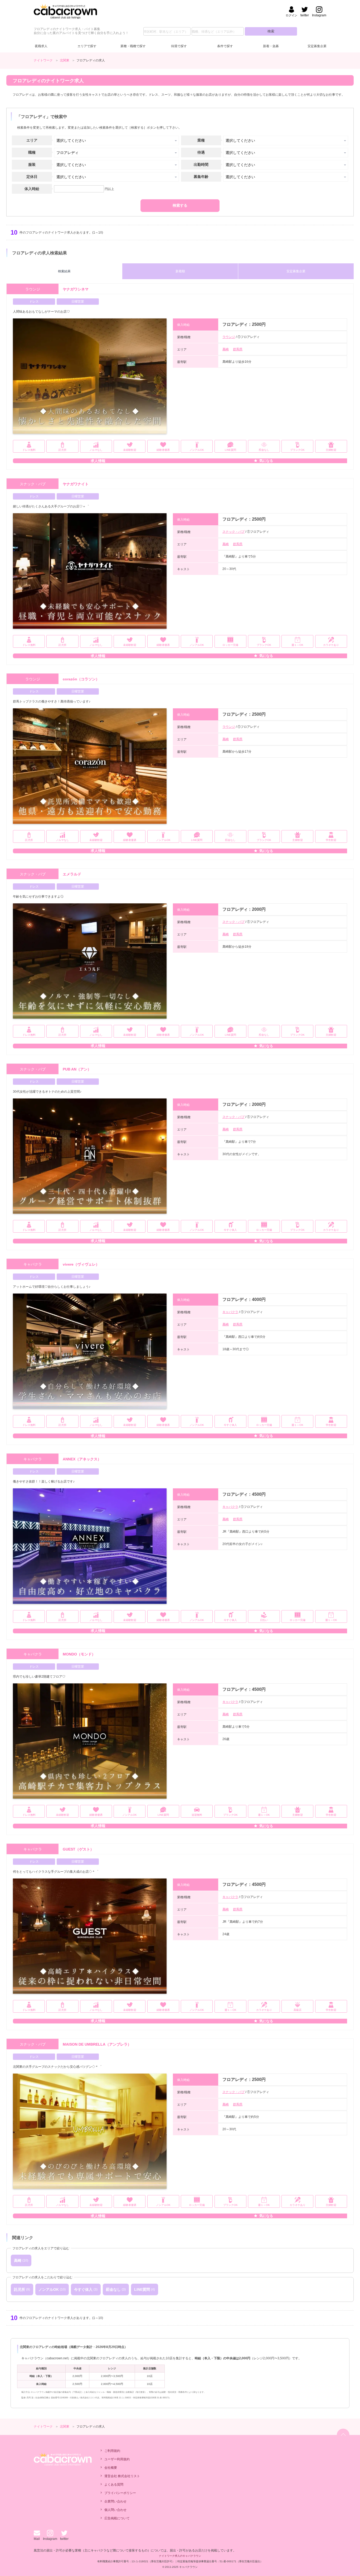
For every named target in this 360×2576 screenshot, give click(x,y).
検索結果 (64, 271)
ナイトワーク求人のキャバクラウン (180, 2556)
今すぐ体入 (83, 2289)
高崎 (226, 349)
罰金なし (113, 2289)
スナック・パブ (233, 532)
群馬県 (238, 349)
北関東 (65, 60)
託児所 (20, 2289)
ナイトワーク (43, 60)
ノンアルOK (49, 2289)
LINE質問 (142, 2289)
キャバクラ (230, 1312)
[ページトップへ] (343, 2435)
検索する (180, 205)
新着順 (180, 271)
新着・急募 (271, 46)
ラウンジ (229, 337)
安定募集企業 (317, 46)
